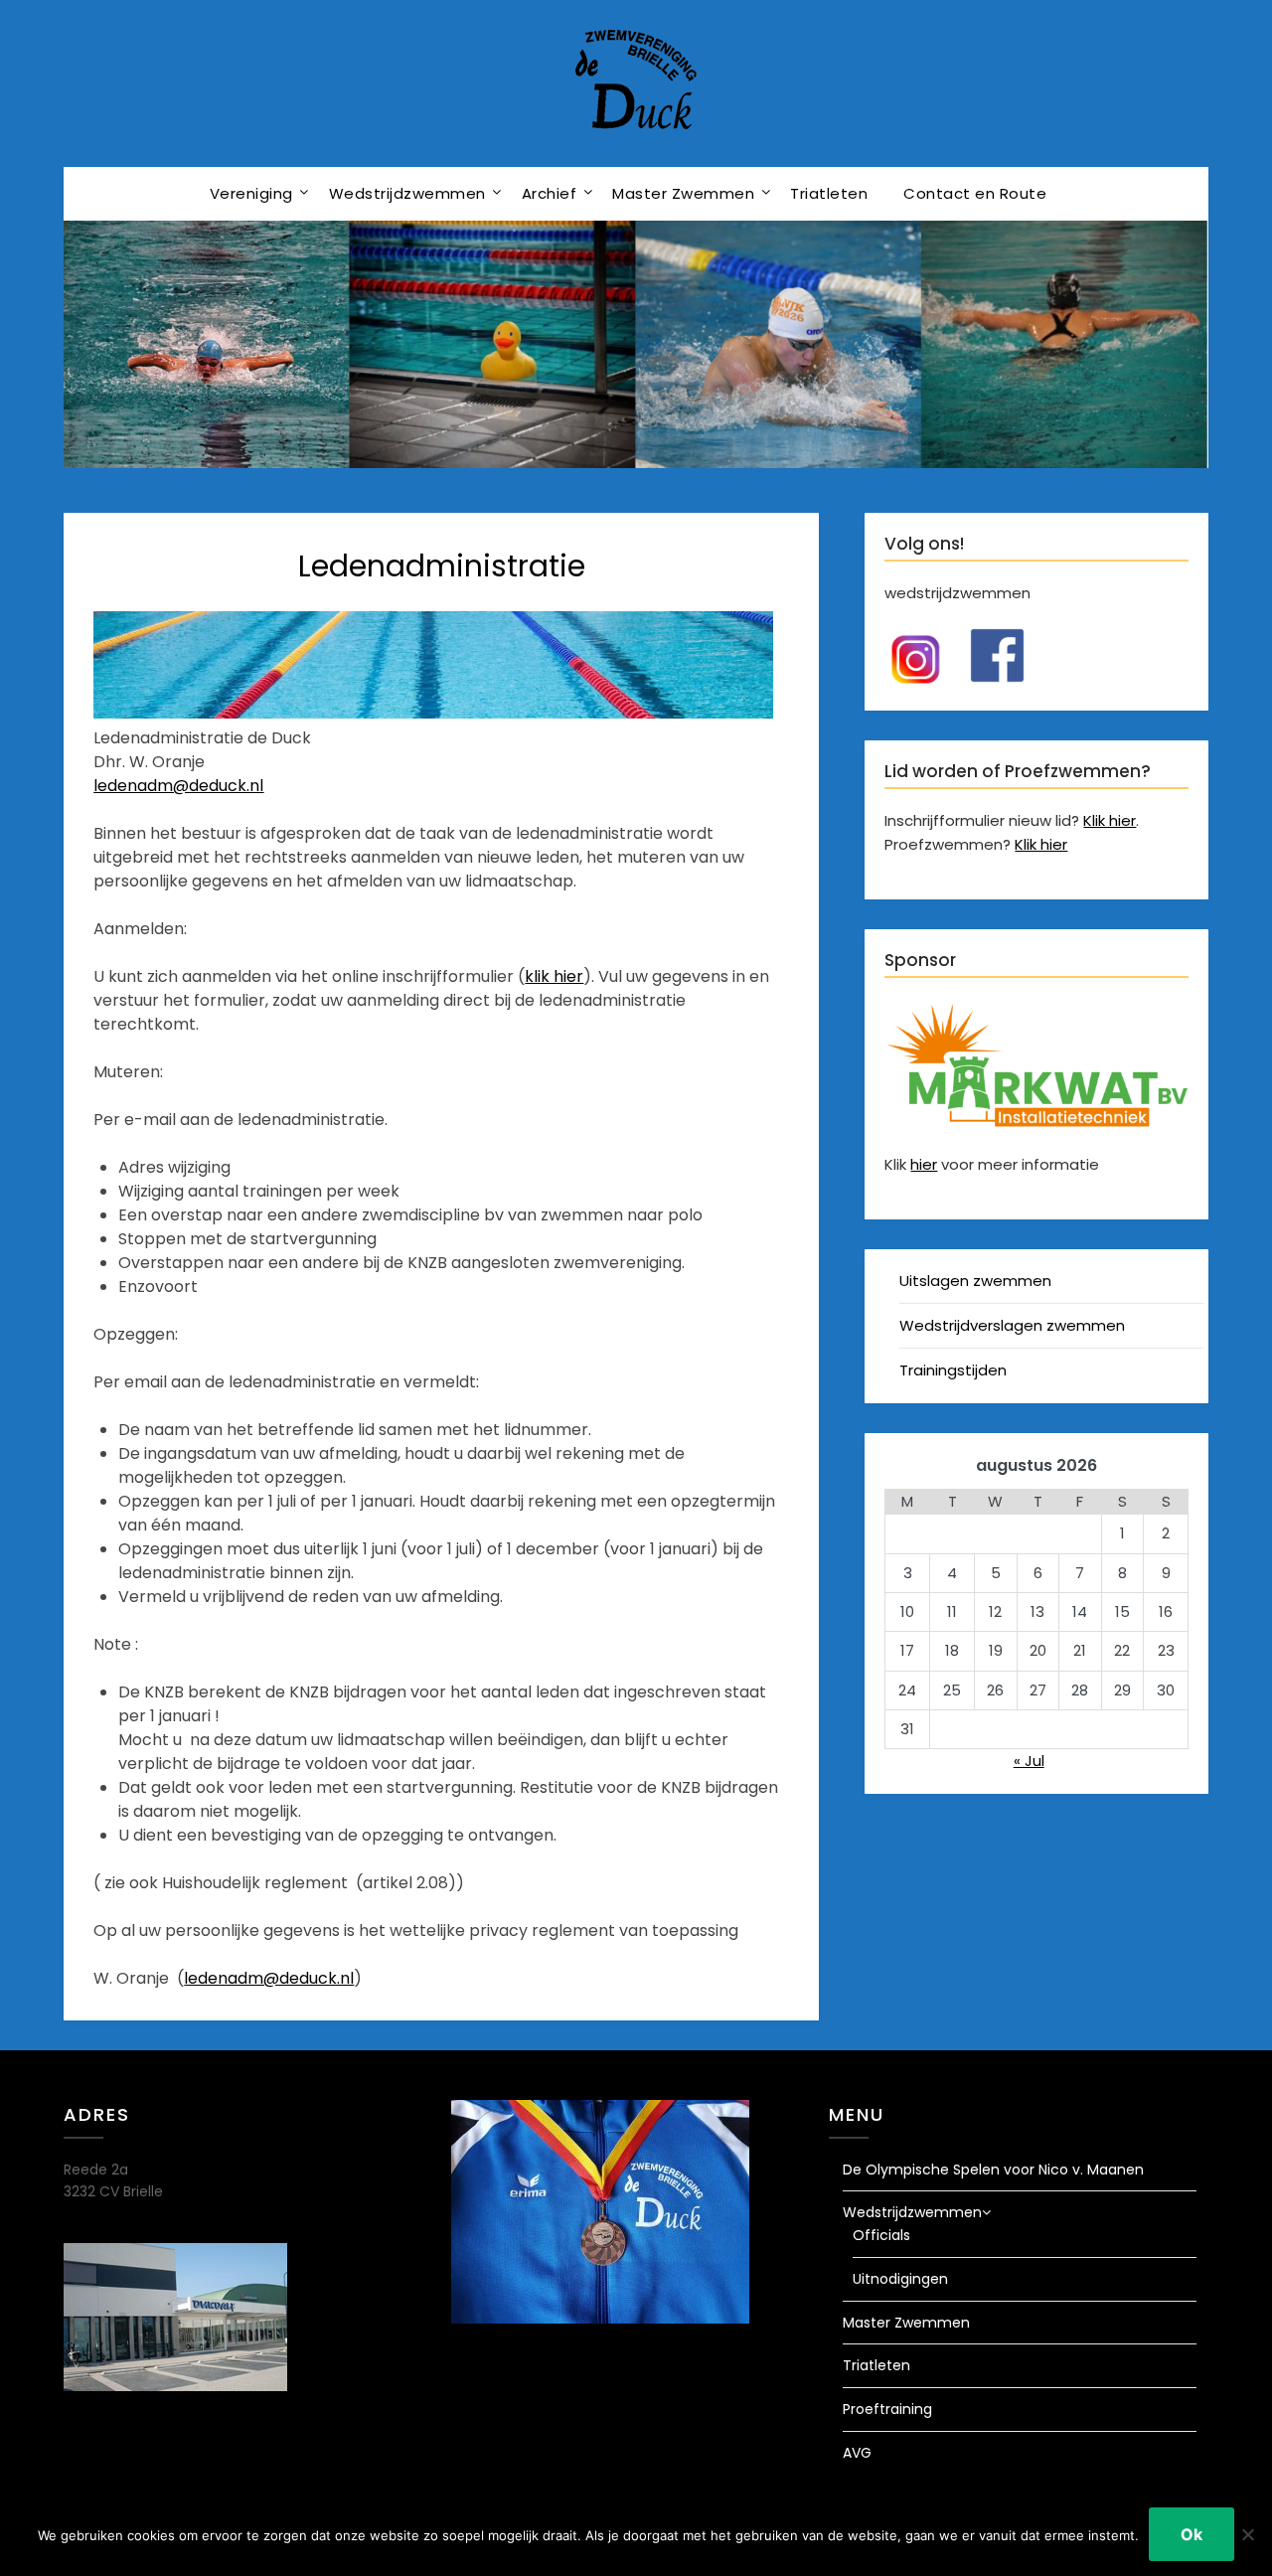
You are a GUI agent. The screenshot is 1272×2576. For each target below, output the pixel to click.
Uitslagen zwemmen (975, 1281)
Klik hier (1110, 820)
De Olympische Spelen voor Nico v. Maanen (993, 2170)
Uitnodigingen (900, 2279)
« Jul (1029, 1761)
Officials (881, 2235)
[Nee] (1247, 2534)
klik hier (554, 976)
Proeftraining (887, 2409)
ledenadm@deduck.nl (178, 786)
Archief (550, 193)
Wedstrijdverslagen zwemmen (1012, 1325)
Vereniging (251, 193)
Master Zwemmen (683, 193)
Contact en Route (975, 193)
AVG (857, 2453)
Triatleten (829, 193)
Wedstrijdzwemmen (407, 193)
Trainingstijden (953, 1370)
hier (924, 1164)
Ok (1192, 2534)
